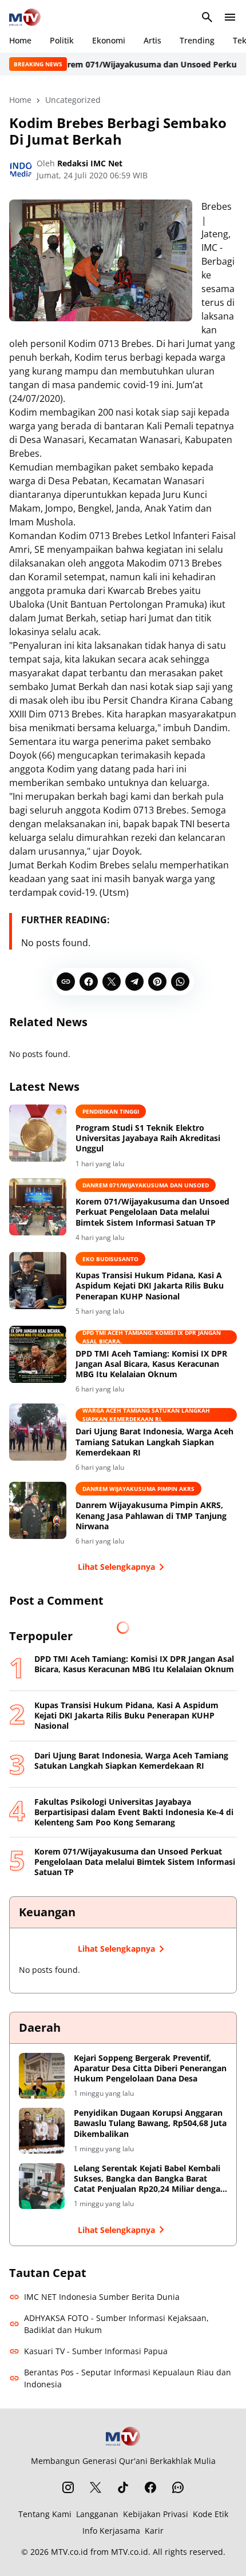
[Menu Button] (230, 17)
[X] (112, 982)
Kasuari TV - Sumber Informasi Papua (96, 2351)
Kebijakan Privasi (156, 2514)
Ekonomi (109, 40)
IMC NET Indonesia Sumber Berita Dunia (102, 2297)
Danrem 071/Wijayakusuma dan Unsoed (146, 1185)
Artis (152, 40)
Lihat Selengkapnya (116, 1567)
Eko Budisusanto (110, 1259)
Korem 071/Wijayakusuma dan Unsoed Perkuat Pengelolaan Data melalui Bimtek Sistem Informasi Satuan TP (152, 1212)
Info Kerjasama (111, 2531)
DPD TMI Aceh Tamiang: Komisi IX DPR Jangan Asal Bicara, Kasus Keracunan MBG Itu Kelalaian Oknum (151, 1364)
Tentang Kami (45, 2514)
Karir (154, 2531)
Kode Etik (211, 2514)
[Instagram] (68, 2487)
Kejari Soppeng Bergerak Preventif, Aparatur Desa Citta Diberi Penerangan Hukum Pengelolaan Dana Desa (150, 2068)
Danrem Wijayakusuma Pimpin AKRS (138, 1489)
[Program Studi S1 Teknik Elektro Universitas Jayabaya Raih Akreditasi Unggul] (38, 1133)
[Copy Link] (66, 982)
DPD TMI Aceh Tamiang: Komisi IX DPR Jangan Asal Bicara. (152, 1337)
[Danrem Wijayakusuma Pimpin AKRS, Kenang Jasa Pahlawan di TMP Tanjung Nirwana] (38, 1510)
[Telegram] (134, 982)
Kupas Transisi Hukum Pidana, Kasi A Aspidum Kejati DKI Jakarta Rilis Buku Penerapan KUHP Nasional (150, 1286)
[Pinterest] (157, 982)
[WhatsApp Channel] (178, 2487)
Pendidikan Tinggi (111, 1111)
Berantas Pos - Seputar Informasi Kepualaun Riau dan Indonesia (128, 2378)
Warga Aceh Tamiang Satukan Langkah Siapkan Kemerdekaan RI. (146, 1415)
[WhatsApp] (180, 982)
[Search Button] (207, 17)
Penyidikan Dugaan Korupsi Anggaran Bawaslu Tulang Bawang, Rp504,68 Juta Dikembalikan (150, 2123)
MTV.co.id (70, 2552)
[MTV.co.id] (25, 17)
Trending (197, 40)
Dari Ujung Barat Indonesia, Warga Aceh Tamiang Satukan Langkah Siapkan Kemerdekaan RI (154, 1442)
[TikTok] (123, 2487)
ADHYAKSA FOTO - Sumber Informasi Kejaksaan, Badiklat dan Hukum (116, 2324)
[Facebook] (89, 982)
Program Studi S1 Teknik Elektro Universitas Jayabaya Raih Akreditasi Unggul (148, 1138)
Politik (62, 40)
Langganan (97, 2514)
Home (20, 40)
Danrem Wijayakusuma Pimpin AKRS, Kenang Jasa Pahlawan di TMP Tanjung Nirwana (151, 1516)
